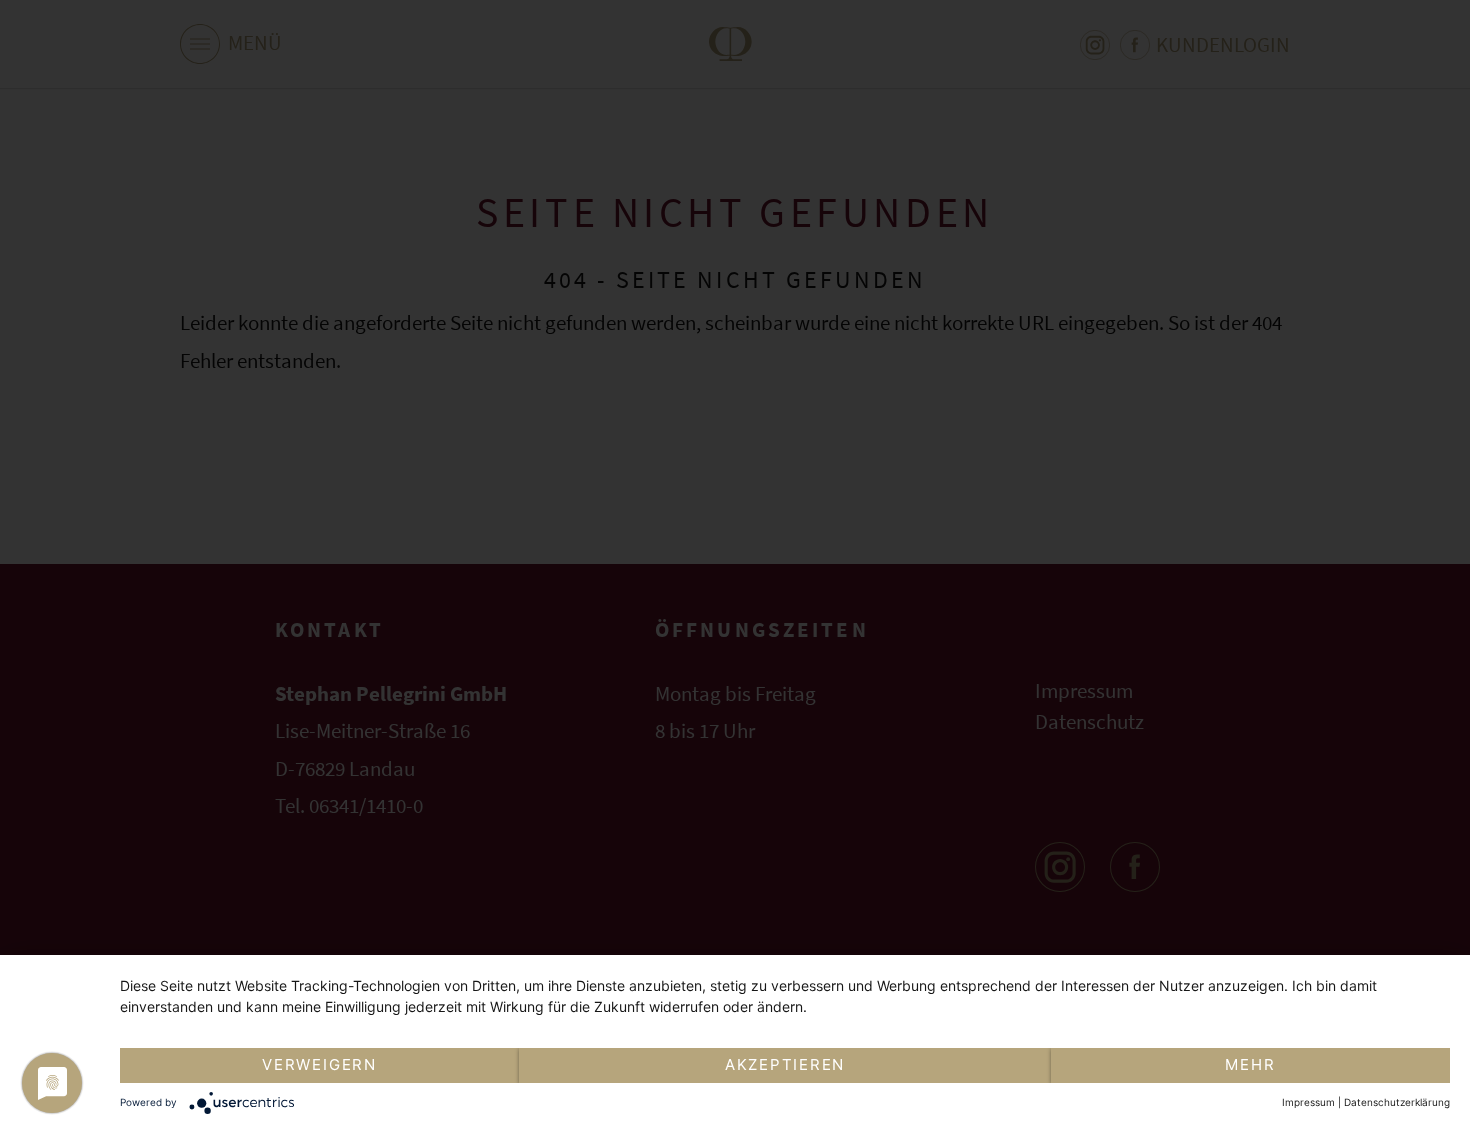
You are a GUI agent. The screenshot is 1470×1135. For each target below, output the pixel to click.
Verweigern (319, 1064)
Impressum (1308, 1102)
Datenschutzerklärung (1397, 1102)
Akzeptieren (785, 1064)
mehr (1250, 1064)
